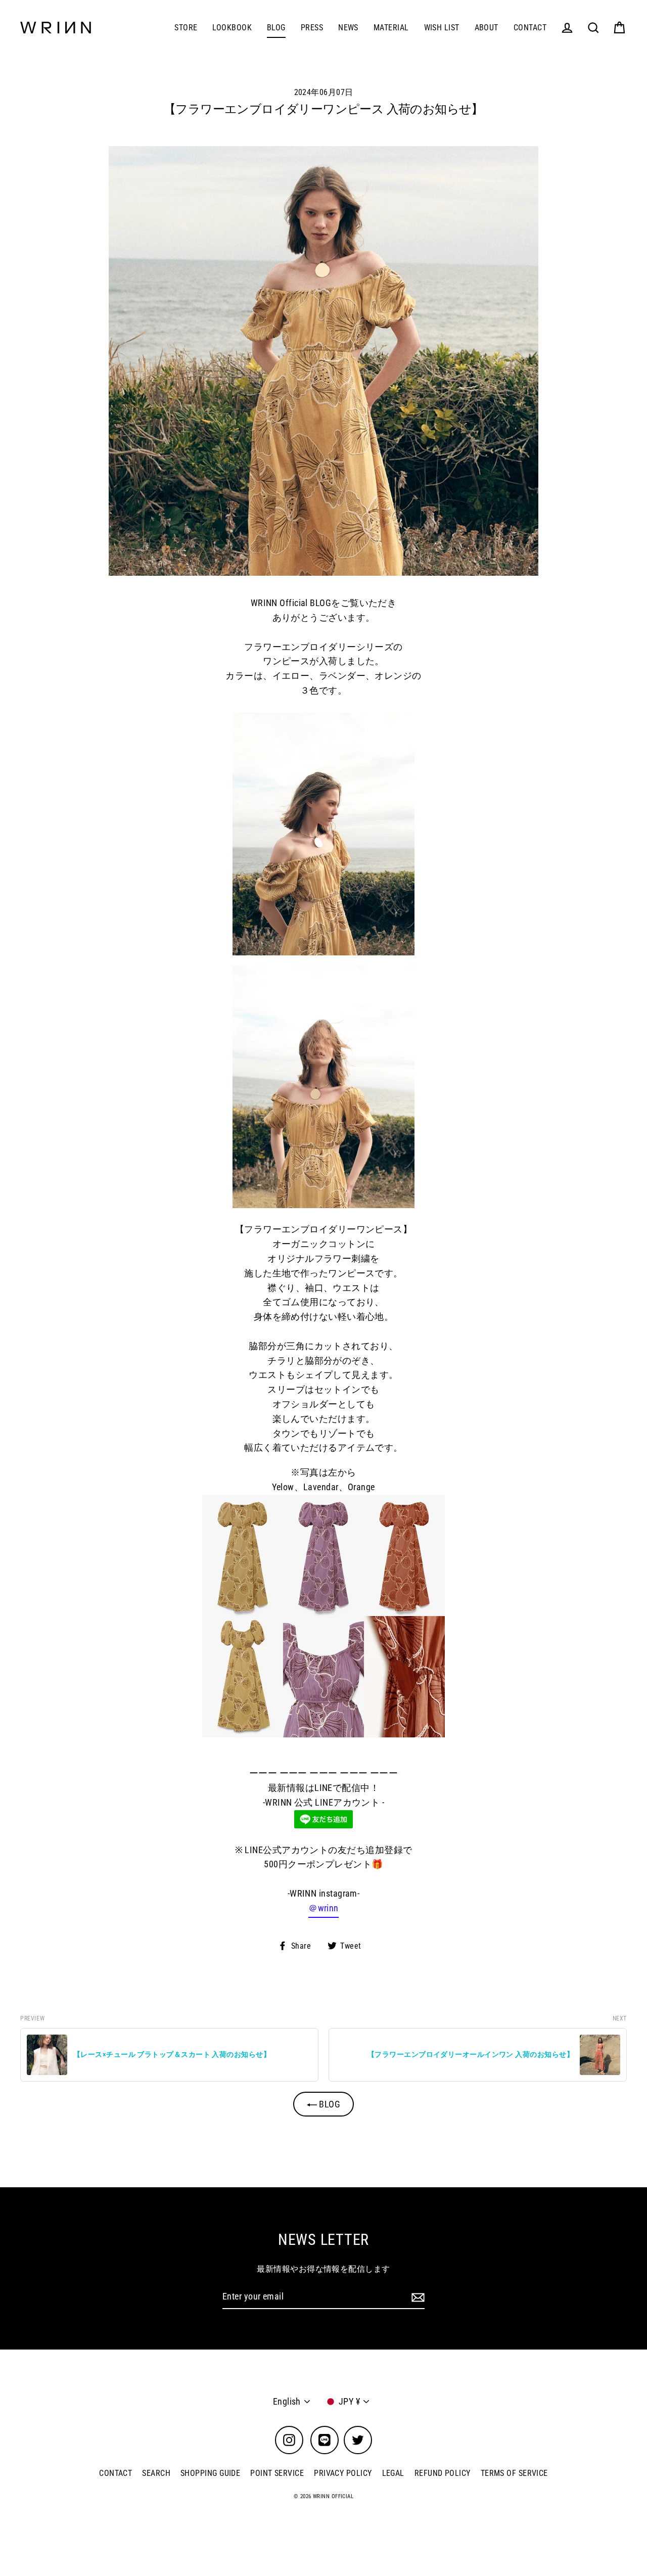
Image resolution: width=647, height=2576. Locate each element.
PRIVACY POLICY (343, 2473)
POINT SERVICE (277, 2473)
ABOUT (487, 28)
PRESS (312, 28)
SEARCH (156, 2473)
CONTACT (530, 28)
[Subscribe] (417, 2297)
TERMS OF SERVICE (514, 2473)
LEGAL (393, 2473)
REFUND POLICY (443, 2473)
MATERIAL (391, 28)
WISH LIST (442, 28)
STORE (186, 28)
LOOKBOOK (232, 28)
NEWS (348, 28)
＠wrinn (323, 1908)
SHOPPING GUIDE (210, 2473)
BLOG (276, 28)
